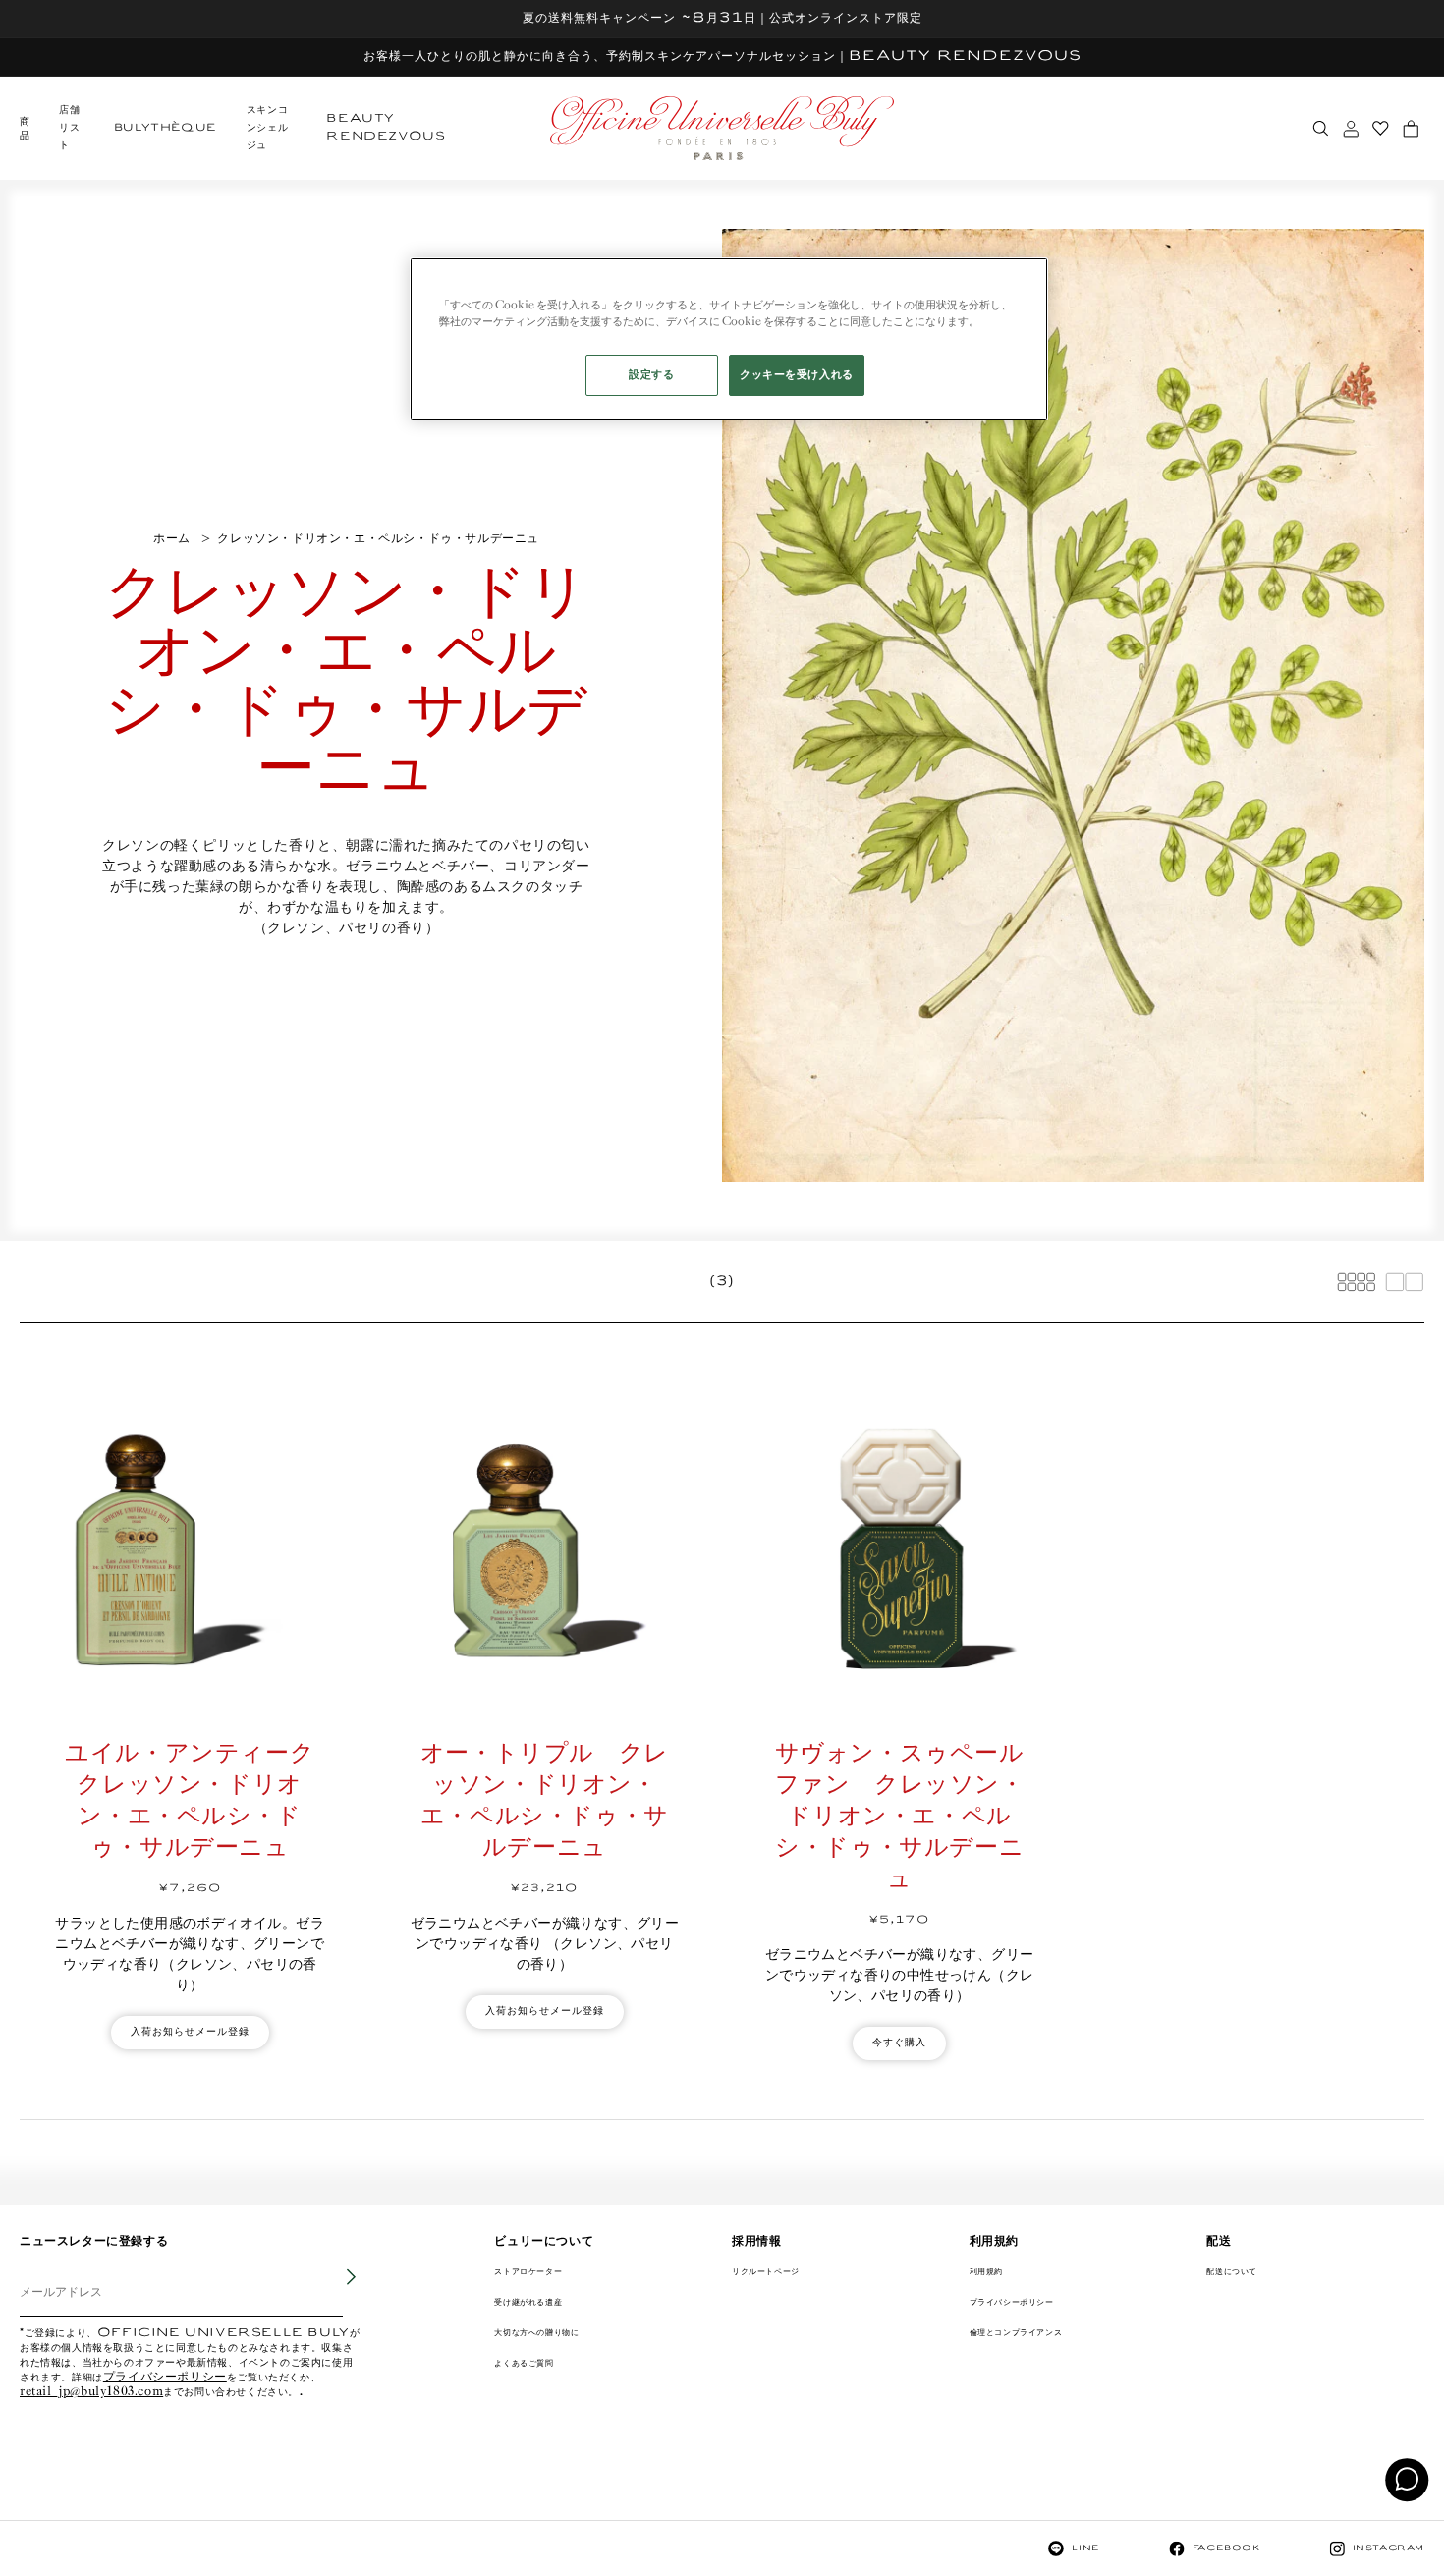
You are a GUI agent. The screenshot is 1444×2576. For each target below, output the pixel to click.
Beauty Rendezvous (386, 128)
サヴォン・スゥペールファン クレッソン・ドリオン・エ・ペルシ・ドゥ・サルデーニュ (900, 1817)
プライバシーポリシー (165, 2378)
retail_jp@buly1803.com (91, 2393)
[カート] (1411, 129)
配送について (1232, 2272)
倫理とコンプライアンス (1016, 2333)
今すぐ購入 (899, 2043)
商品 (25, 129)
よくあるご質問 (524, 2363)
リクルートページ (766, 2272)
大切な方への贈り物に (536, 2333)
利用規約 (986, 2272)
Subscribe (338, 2291)
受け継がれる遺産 (528, 2302)
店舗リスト (69, 128)
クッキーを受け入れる (797, 375)
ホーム (172, 539)
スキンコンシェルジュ (267, 128)
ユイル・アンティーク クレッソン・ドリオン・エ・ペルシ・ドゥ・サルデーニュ (194, 1801)
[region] (729, 339)
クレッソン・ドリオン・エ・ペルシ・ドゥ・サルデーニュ (378, 539)
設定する (651, 375)
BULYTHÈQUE (166, 128)
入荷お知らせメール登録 (190, 2032)
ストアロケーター (528, 2272)
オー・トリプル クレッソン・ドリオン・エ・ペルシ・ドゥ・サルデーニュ (545, 1801)
